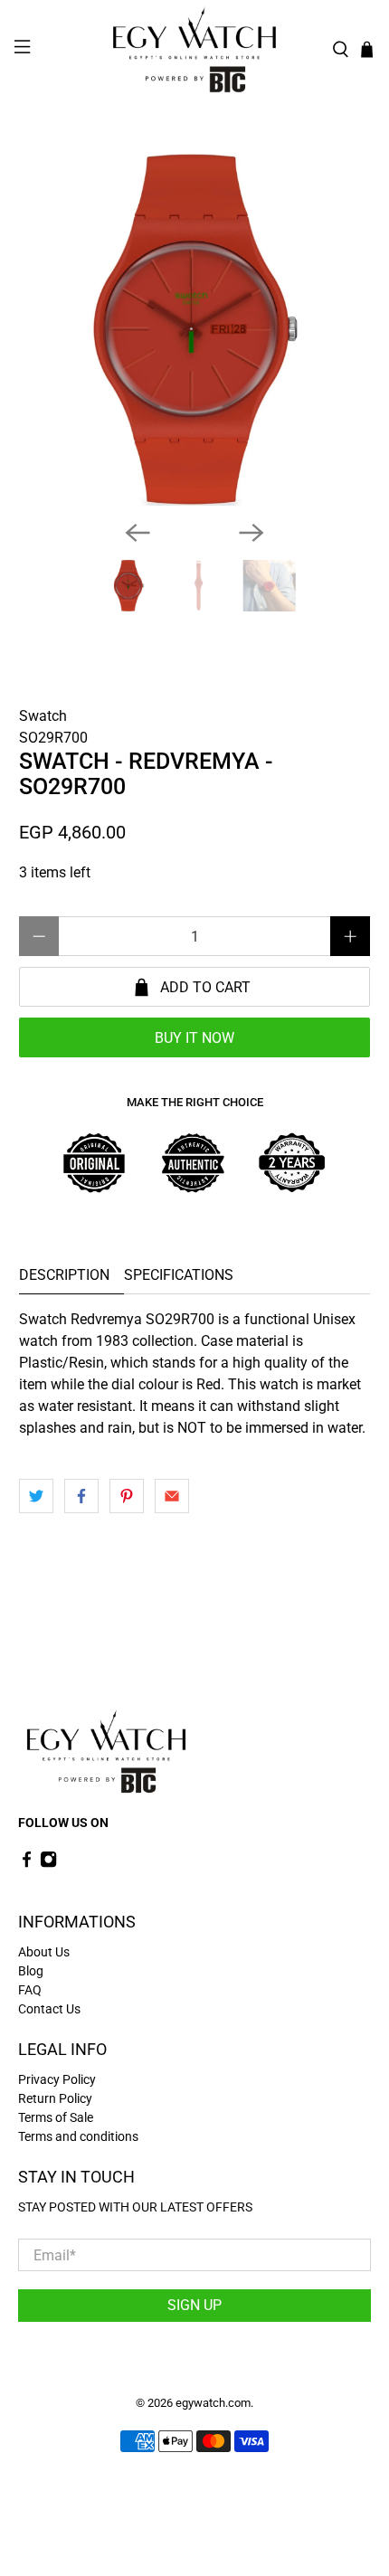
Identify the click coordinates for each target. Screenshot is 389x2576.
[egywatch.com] (195, 50)
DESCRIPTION (64, 1275)
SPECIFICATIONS (179, 1275)
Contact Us (49, 2009)
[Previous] (138, 533)
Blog (31, 1971)
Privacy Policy (57, 2079)
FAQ (30, 1990)
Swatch (43, 716)
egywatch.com (213, 2403)
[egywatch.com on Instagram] (48, 1863)
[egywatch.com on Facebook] (27, 1863)
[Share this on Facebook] (81, 1496)
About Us (44, 1952)
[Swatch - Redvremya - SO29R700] (195, 330)
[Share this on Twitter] (36, 1496)
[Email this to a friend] (172, 1496)
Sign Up (194, 2305)
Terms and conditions (78, 2136)
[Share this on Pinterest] (127, 1496)
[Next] (251, 533)
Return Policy (55, 2098)
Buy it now (194, 1038)
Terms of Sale (56, 2117)
